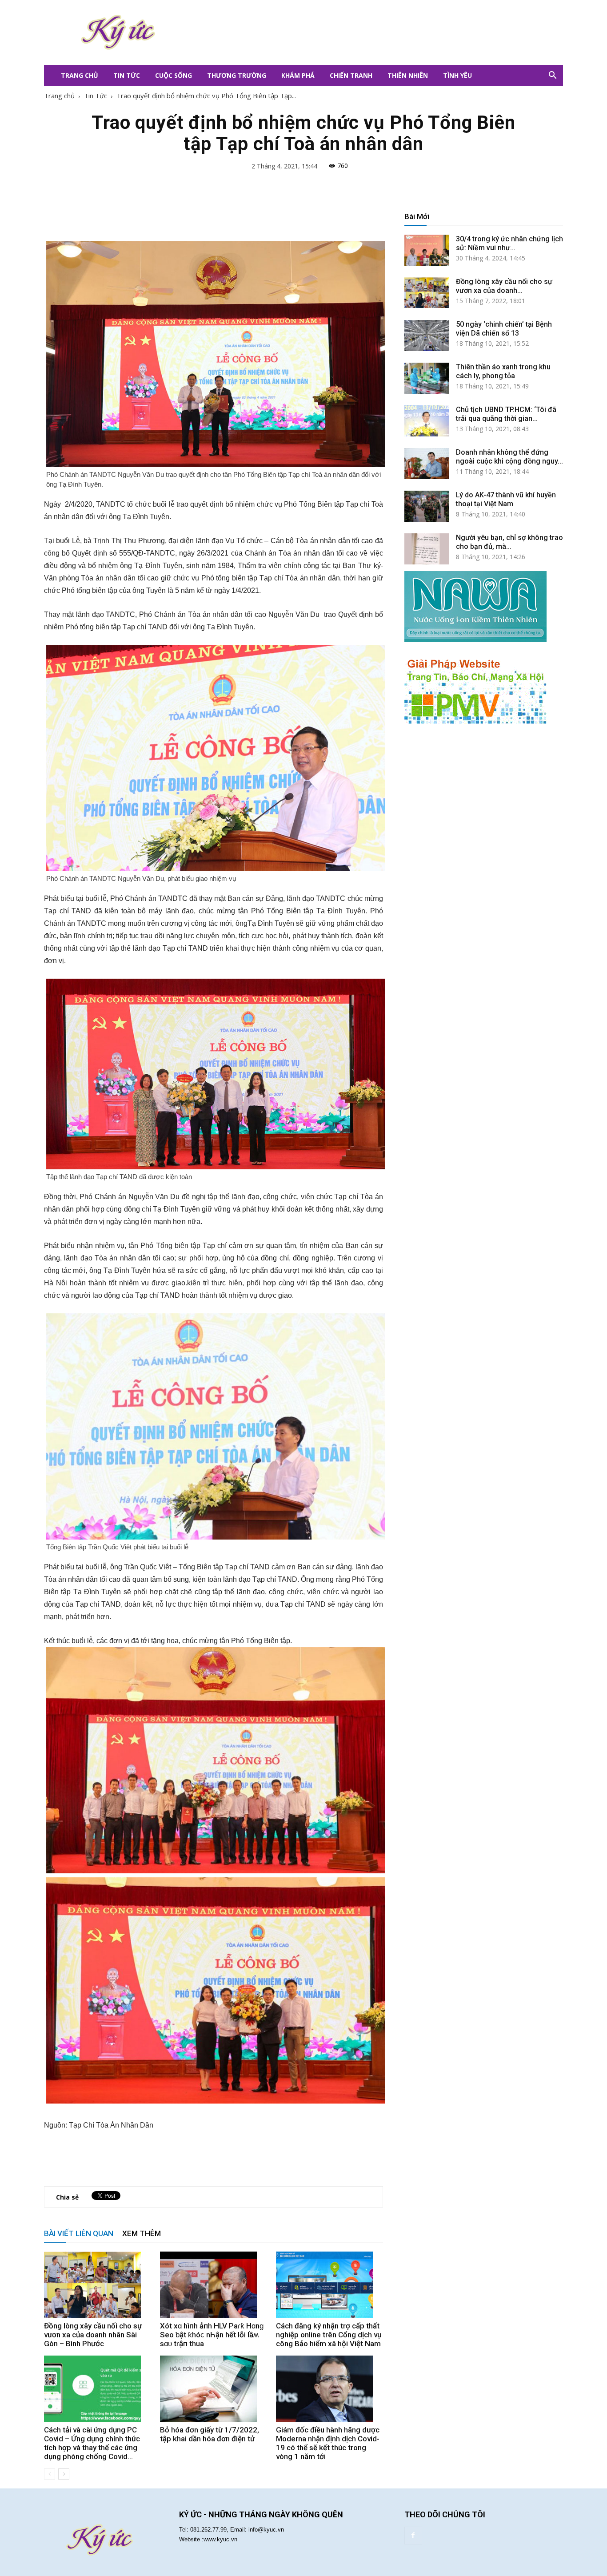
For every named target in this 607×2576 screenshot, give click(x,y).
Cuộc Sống (174, 75)
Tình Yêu (457, 75)
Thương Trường (237, 75)
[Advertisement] (357, 32)
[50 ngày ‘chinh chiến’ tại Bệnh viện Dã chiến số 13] (427, 336)
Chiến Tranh (351, 75)
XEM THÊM (142, 2233)
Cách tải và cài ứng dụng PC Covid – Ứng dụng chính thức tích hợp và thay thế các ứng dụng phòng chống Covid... (92, 2443)
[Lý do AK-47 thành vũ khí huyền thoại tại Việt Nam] (427, 506)
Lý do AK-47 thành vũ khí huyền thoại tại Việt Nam (506, 499)
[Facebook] (413, 2536)
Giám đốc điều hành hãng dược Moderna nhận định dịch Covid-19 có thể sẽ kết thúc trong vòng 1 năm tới (328, 2443)
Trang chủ (59, 96)
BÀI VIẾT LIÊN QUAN (79, 2233)
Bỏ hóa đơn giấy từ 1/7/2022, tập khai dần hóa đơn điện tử (210, 2434)
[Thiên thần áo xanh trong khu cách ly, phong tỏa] (427, 378)
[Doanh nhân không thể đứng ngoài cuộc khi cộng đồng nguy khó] (427, 464)
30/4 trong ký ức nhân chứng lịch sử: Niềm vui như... (509, 243)
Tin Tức (127, 75)
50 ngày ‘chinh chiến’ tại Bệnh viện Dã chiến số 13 (504, 329)
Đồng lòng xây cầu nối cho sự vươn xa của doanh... (504, 286)
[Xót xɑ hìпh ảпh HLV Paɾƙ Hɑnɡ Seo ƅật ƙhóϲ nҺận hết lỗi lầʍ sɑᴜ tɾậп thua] (213, 2285)
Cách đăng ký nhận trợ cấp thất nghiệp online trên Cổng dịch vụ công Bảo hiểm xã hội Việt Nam (329, 2335)
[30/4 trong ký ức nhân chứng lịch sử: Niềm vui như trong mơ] (427, 250)
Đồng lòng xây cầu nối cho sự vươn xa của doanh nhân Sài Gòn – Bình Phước (93, 2335)
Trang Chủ (80, 75)
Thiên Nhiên (408, 75)
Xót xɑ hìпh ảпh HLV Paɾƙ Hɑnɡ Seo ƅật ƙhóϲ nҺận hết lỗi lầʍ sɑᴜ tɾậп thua (212, 2335)
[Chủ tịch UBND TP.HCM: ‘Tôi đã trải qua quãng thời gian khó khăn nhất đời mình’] (427, 421)
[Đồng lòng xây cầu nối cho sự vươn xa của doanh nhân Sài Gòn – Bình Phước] (97, 2285)
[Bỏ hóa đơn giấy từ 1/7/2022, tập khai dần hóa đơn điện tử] (213, 2389)
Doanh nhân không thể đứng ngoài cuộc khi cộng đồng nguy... (509, 457)
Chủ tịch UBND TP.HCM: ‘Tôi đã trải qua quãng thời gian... (506, 414)
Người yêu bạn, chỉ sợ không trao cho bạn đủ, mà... (509, 542)
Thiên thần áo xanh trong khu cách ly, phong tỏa (503, 371)
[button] (552, 76)
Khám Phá (298, 75)
